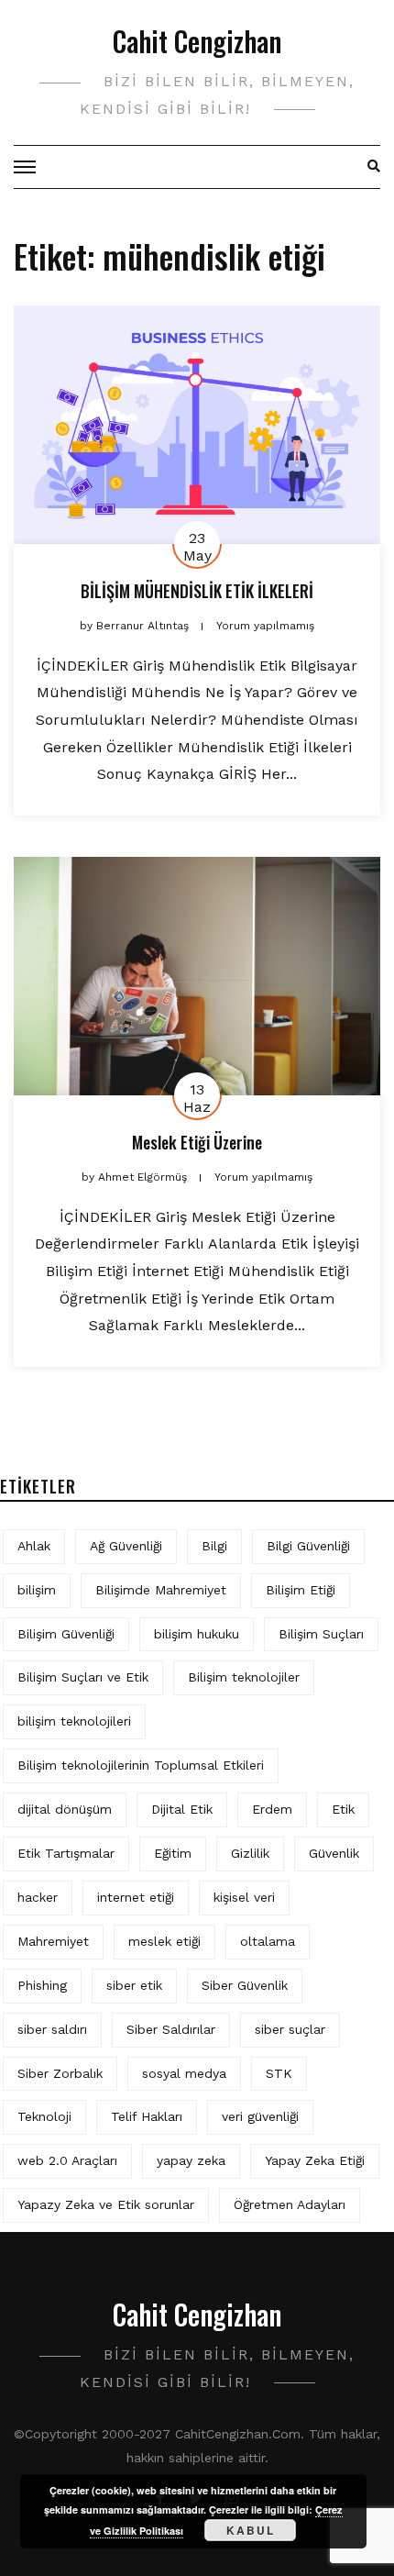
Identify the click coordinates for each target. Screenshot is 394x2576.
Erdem (272, 1809)
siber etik (134, 1985)
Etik (343, 1809)
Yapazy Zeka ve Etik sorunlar (106, 2204)
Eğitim (173, 1853)
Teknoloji (44, 2116)
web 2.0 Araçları (67, 2160)
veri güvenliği (260, 2116)
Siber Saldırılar (171, 2029)
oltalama (268, 1941)
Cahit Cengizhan (197, 41)
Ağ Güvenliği (126, 1546)
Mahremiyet (53, 1941)
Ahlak (34, 1546)
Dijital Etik (182, 1809)
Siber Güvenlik (245, 1985)
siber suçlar (290, 2029)
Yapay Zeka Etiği (315, 2160)
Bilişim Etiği (301, 1590)
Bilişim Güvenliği (66, 1634)
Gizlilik (250, 1853)
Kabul (251, 2530)
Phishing (42, 1985)
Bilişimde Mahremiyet (161, 1590)
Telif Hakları (147, 2116)
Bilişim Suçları (321, 1634)
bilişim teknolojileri (74, 1721)
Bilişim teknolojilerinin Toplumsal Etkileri (141, 1765)
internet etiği (136, 1897)
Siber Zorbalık (60, 2073)
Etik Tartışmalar (66, 1853)
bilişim (37, 1590)
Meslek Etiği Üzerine (197, 1142)
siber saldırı (52, 2029)
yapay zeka (191, 2160)
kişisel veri (244, 1897)
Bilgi (214, 1546)
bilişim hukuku (197, 1634)
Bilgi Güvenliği (308, 1546)
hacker (38, 1897)
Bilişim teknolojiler (244, 1677)
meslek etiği (164, 1941)
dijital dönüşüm (65, 1809)
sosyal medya (184, 2073)
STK (279, 2073)
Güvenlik (334, 1853)
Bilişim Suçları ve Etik (83, 1677)
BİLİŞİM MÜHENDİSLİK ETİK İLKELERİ (197, 591)
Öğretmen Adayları (290, 2204)
